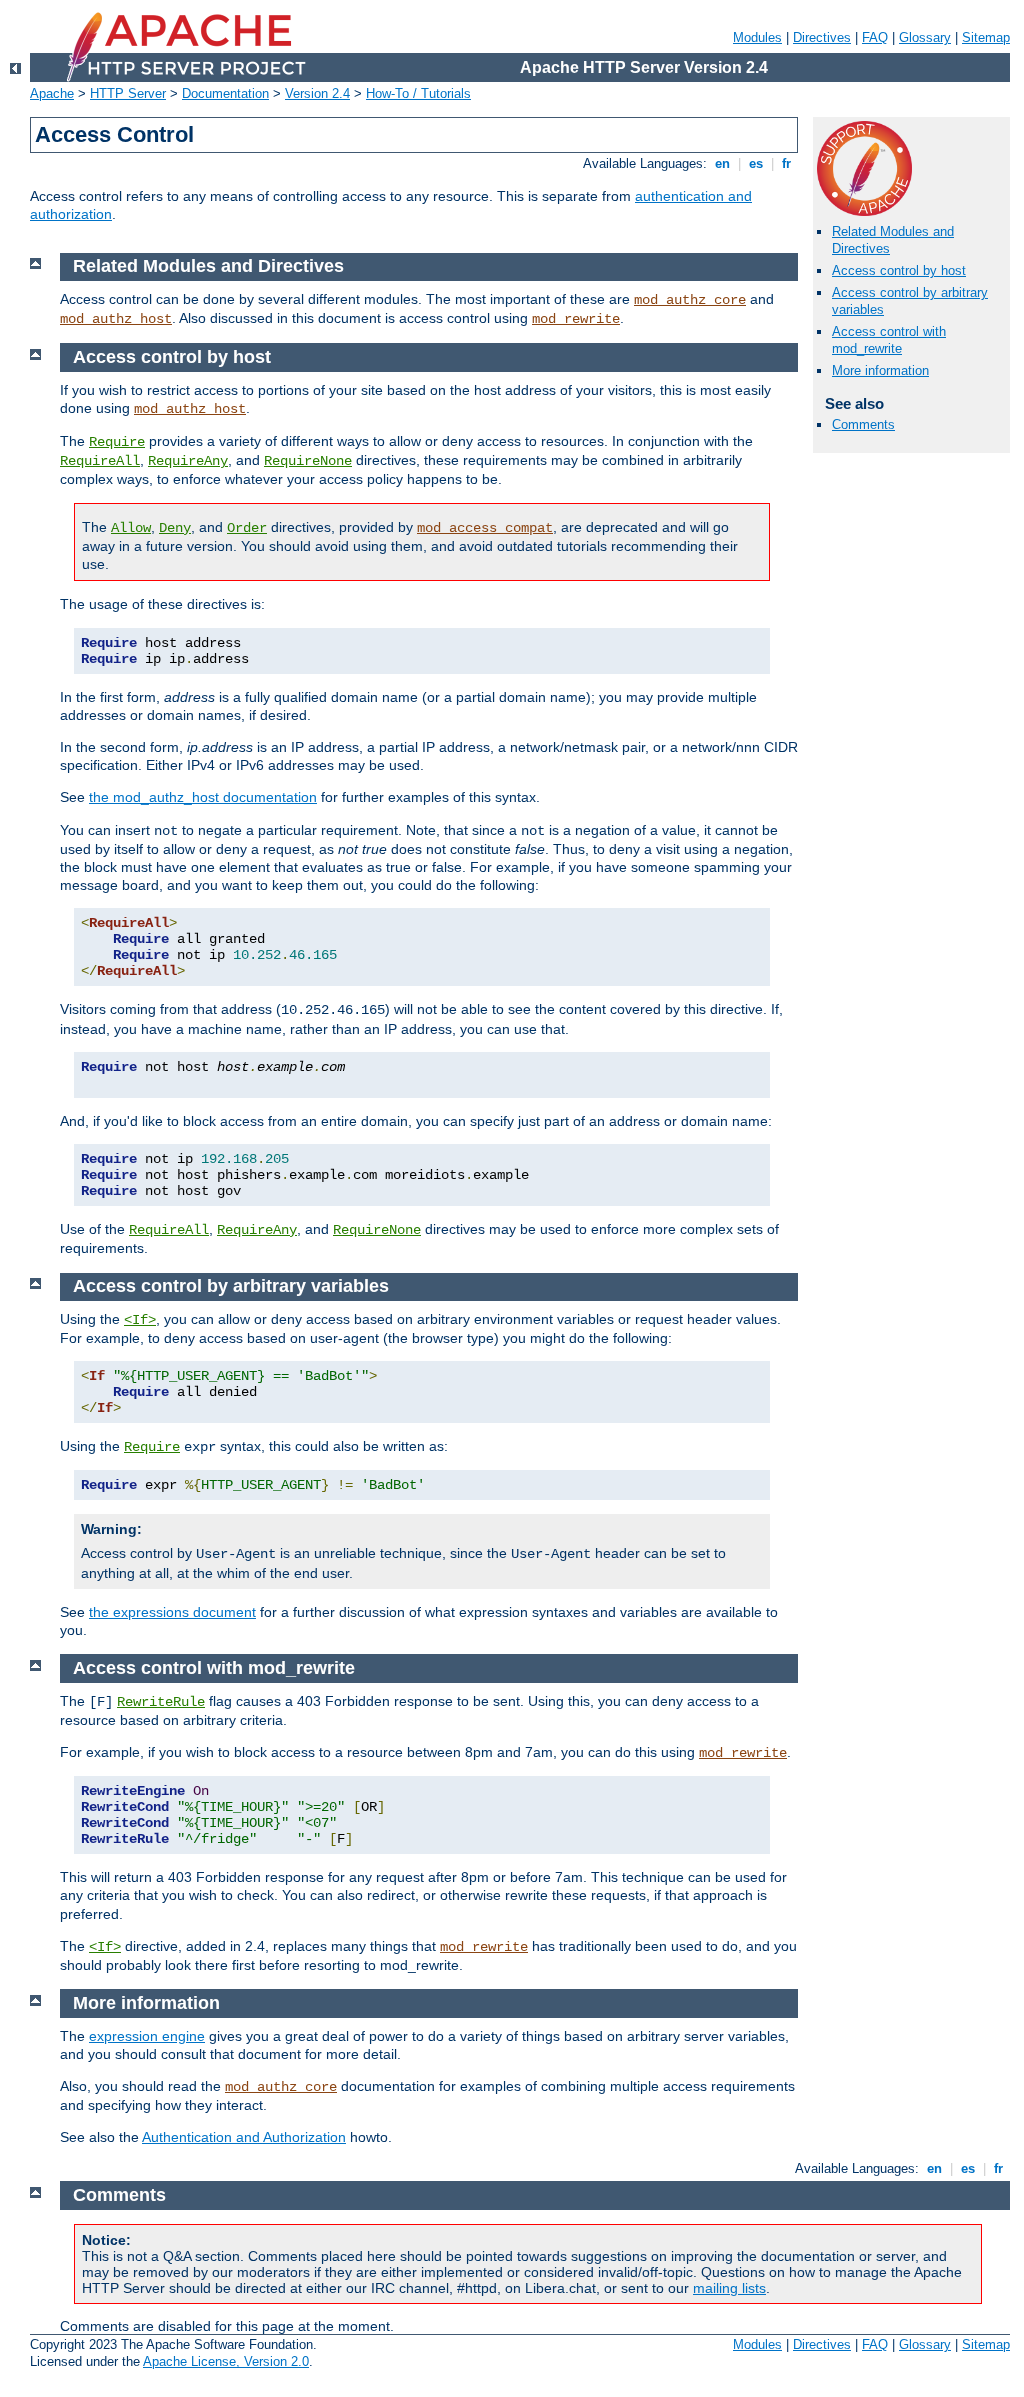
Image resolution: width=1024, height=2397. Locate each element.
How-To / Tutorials (418, 93)
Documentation (225, 93)
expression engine (147, 2036)
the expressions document (172, 1612)
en (722, 163)
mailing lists (729, 2288)
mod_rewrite (576, 319)
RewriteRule (161, 1702)
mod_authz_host (116, 319)
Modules (757, 37)
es (756, 163)
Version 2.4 (317, 93)
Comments (863, 424)
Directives (822, 37)
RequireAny (188, 461)
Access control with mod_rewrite (889, 340)
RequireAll (100, 461)
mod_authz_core (690, 300)
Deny (175, 528)
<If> (140, 1320)
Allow (131, 528)
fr (786, 163)
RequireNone (308, 461)
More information (880, 370)
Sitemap (986, 37)
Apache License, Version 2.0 (226, 2361)
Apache (52, 93)
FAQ (875, 37)
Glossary (925, 37)
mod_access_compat (485, 528)
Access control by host (899, 270)
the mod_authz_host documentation (203, 797)
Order (247, 528)
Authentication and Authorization (244, 2137)
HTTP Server (128, 93)
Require (117, 442)
